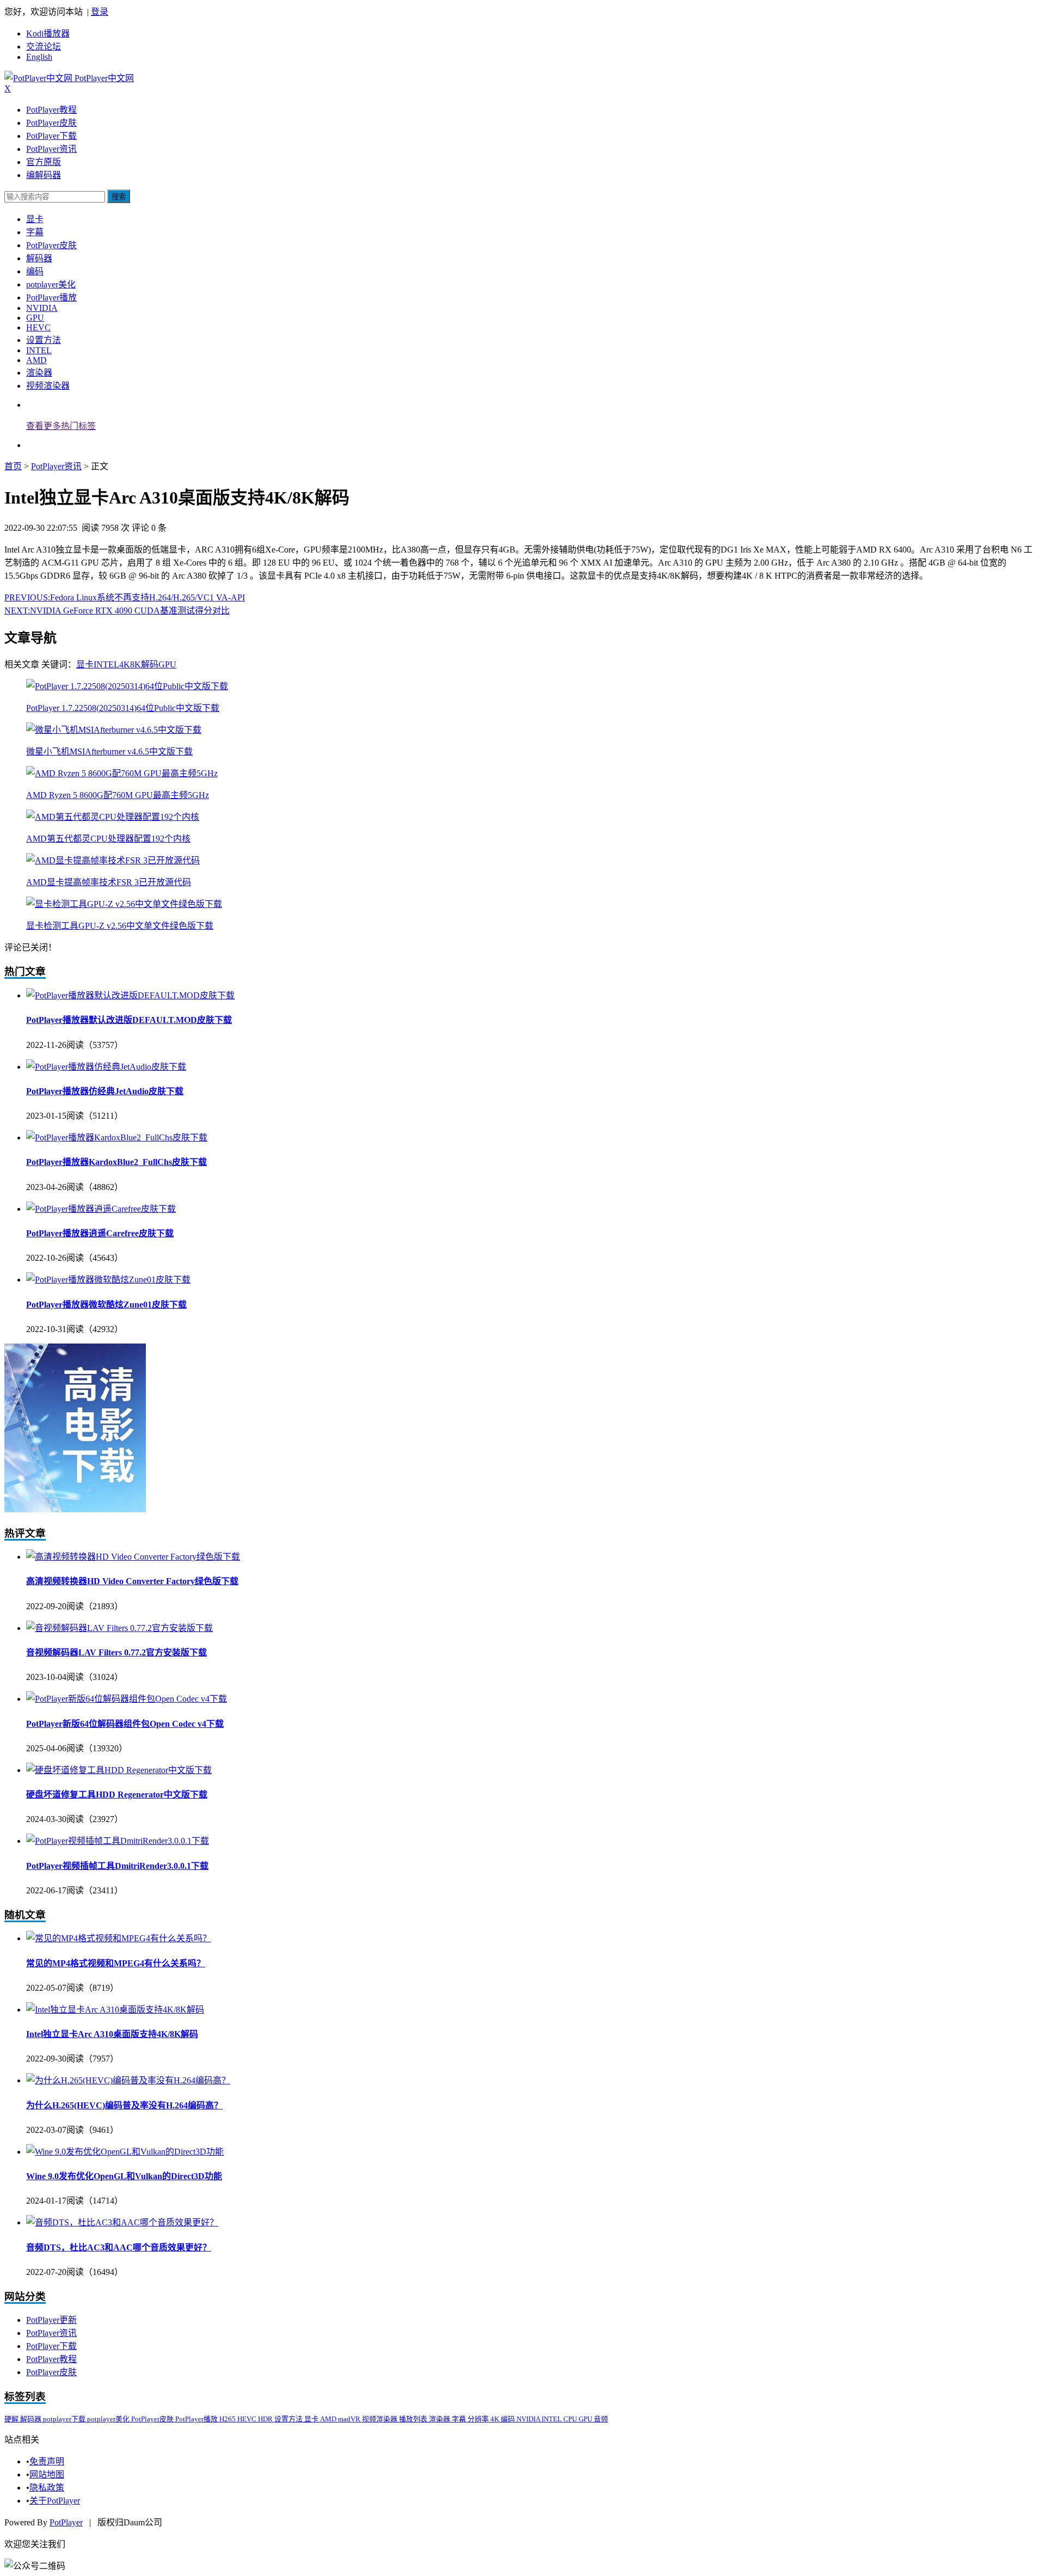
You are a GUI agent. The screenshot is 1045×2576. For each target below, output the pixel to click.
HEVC (38, 327)
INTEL (39, 350)
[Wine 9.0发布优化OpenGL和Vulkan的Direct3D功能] (125, 2152)
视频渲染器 (48, 386)
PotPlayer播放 (51, 298)
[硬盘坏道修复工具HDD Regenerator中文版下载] (119, 1770)
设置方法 (44, 340)
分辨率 (479, 2419)
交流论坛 (44, 47)
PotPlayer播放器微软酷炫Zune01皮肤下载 (106, 1305)
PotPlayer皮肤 (51, 123)
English (39, 57)
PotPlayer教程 (51, 110)
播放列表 (414, 2419)
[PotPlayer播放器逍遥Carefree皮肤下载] (101, 1209)
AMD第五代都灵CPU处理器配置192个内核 (108, 839)
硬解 (12, 2419)
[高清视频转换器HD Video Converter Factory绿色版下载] (133, 1557)
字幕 (35, 232)
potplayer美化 (51, 284)
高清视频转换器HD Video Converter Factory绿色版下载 (132, 1581)
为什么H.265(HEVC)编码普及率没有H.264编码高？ (124, 2105)
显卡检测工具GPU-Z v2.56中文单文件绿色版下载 (120, 926)
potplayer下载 (65, 2419)
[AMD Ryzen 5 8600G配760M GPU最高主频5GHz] (122, 773)
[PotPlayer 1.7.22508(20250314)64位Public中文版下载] (127, 686)
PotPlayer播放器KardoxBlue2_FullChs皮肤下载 (116, 1162)
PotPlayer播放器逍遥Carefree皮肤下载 (100, 1233)
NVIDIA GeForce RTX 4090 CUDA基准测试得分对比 (117, 611)
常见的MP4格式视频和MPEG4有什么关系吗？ (116, 1963)
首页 (13, 466)
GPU (35, 318)
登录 (100, 12)
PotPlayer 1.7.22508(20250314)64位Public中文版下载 (123, 708)
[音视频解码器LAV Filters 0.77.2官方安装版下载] (119, 1628)
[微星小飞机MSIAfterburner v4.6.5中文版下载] (114, 730)
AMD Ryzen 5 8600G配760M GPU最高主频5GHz (118, 795)
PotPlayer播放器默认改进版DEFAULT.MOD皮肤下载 (129, 1020)
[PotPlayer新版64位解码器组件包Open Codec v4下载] (127, 1699)
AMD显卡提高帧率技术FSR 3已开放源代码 (109, 882)
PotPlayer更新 (51, 2320)
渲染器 (39, 373)
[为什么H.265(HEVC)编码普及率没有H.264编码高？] (128, 2080)
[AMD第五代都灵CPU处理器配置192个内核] (113, 817)
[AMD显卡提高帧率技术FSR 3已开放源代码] (113, 860)
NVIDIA (42, 308)
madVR (350, 2419)
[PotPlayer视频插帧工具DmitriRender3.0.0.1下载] (118, 1841)
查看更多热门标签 (61, 426)
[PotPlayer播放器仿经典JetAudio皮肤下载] (106, 1067)
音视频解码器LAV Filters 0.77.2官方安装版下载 (116, 1652)
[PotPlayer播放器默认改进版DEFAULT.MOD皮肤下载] (130, 995)
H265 (228, 2419)
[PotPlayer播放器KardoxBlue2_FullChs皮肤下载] (117, 1137)
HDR (266, 2419)
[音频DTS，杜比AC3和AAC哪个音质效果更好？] (122, 2222)
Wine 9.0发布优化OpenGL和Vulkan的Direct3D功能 (124, 2176)
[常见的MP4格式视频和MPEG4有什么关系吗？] (119, 1938)
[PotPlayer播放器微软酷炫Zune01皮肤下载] (108, 1280)
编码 (35, 271)
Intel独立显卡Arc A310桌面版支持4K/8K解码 (112, 2034)
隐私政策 (47, 2488)
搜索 (119, 197)
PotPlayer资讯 (51, 149)
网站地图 (47, 2474)
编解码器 (44, 175)
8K (136, 664)
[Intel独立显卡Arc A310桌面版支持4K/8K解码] (115, 2010)
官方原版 (44, 162)
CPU (571, 2419)
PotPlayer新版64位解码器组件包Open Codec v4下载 (125, 1724)
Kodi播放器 (48, 33)
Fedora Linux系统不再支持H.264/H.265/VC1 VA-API (125, 597)
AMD (36, 360)
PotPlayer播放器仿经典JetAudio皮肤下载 (105, 1091)
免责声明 (47, 2461)
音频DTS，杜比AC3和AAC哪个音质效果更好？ (119, 2247)
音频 (601, 2419)
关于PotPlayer (55, 2501)
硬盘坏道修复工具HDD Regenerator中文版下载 (117, 1795)
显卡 (35, 219)
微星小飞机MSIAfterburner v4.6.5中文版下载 (109, 752)
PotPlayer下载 (51, 136)
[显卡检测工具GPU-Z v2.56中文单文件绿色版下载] (124, 904)
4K (125, 664)
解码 (150, 664)
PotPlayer (66, 2522)
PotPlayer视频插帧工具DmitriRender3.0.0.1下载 (117, 1866)
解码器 (39, 258)
